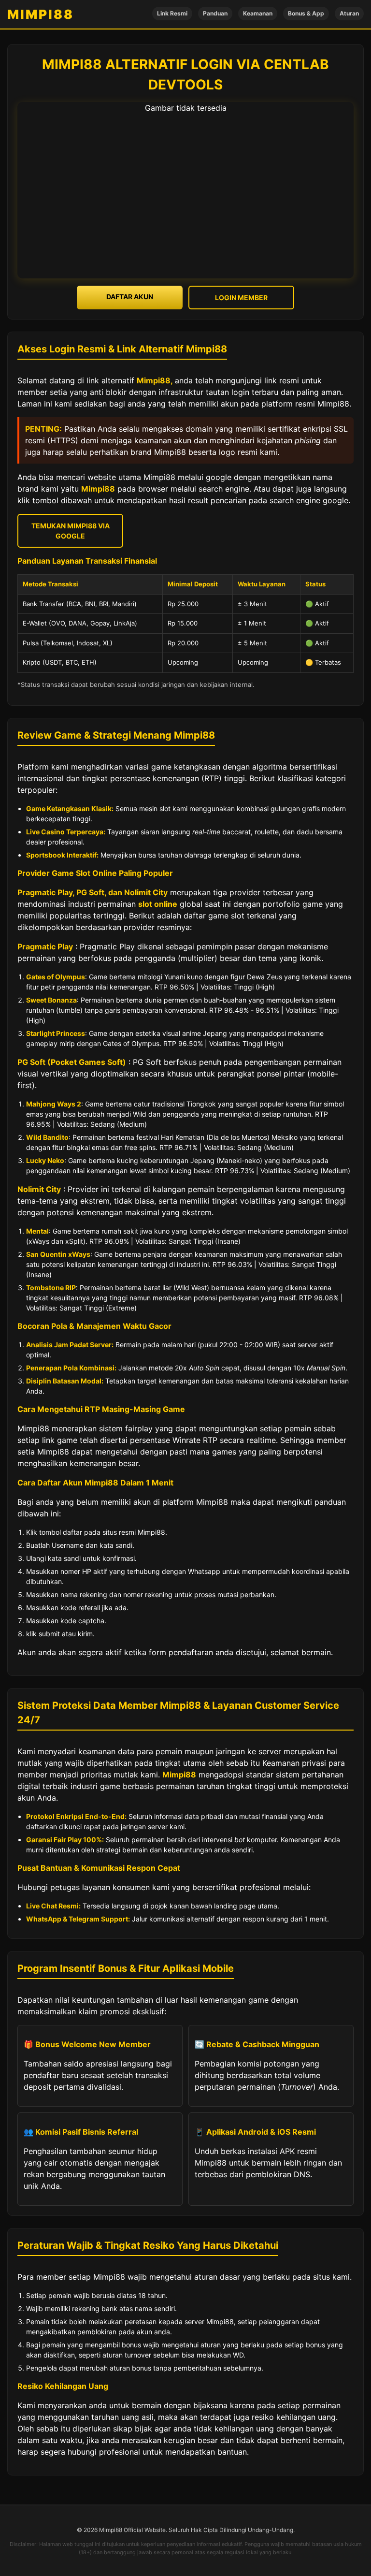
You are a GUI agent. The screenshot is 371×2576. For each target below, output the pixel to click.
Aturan (349, 13)
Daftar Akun (130, 297)
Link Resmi (172, 13)
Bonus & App (306, 13)
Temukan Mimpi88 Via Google (71, 531)
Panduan (215, 13)
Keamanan (258, 13)
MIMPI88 (41, 14)
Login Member (241, 298)
